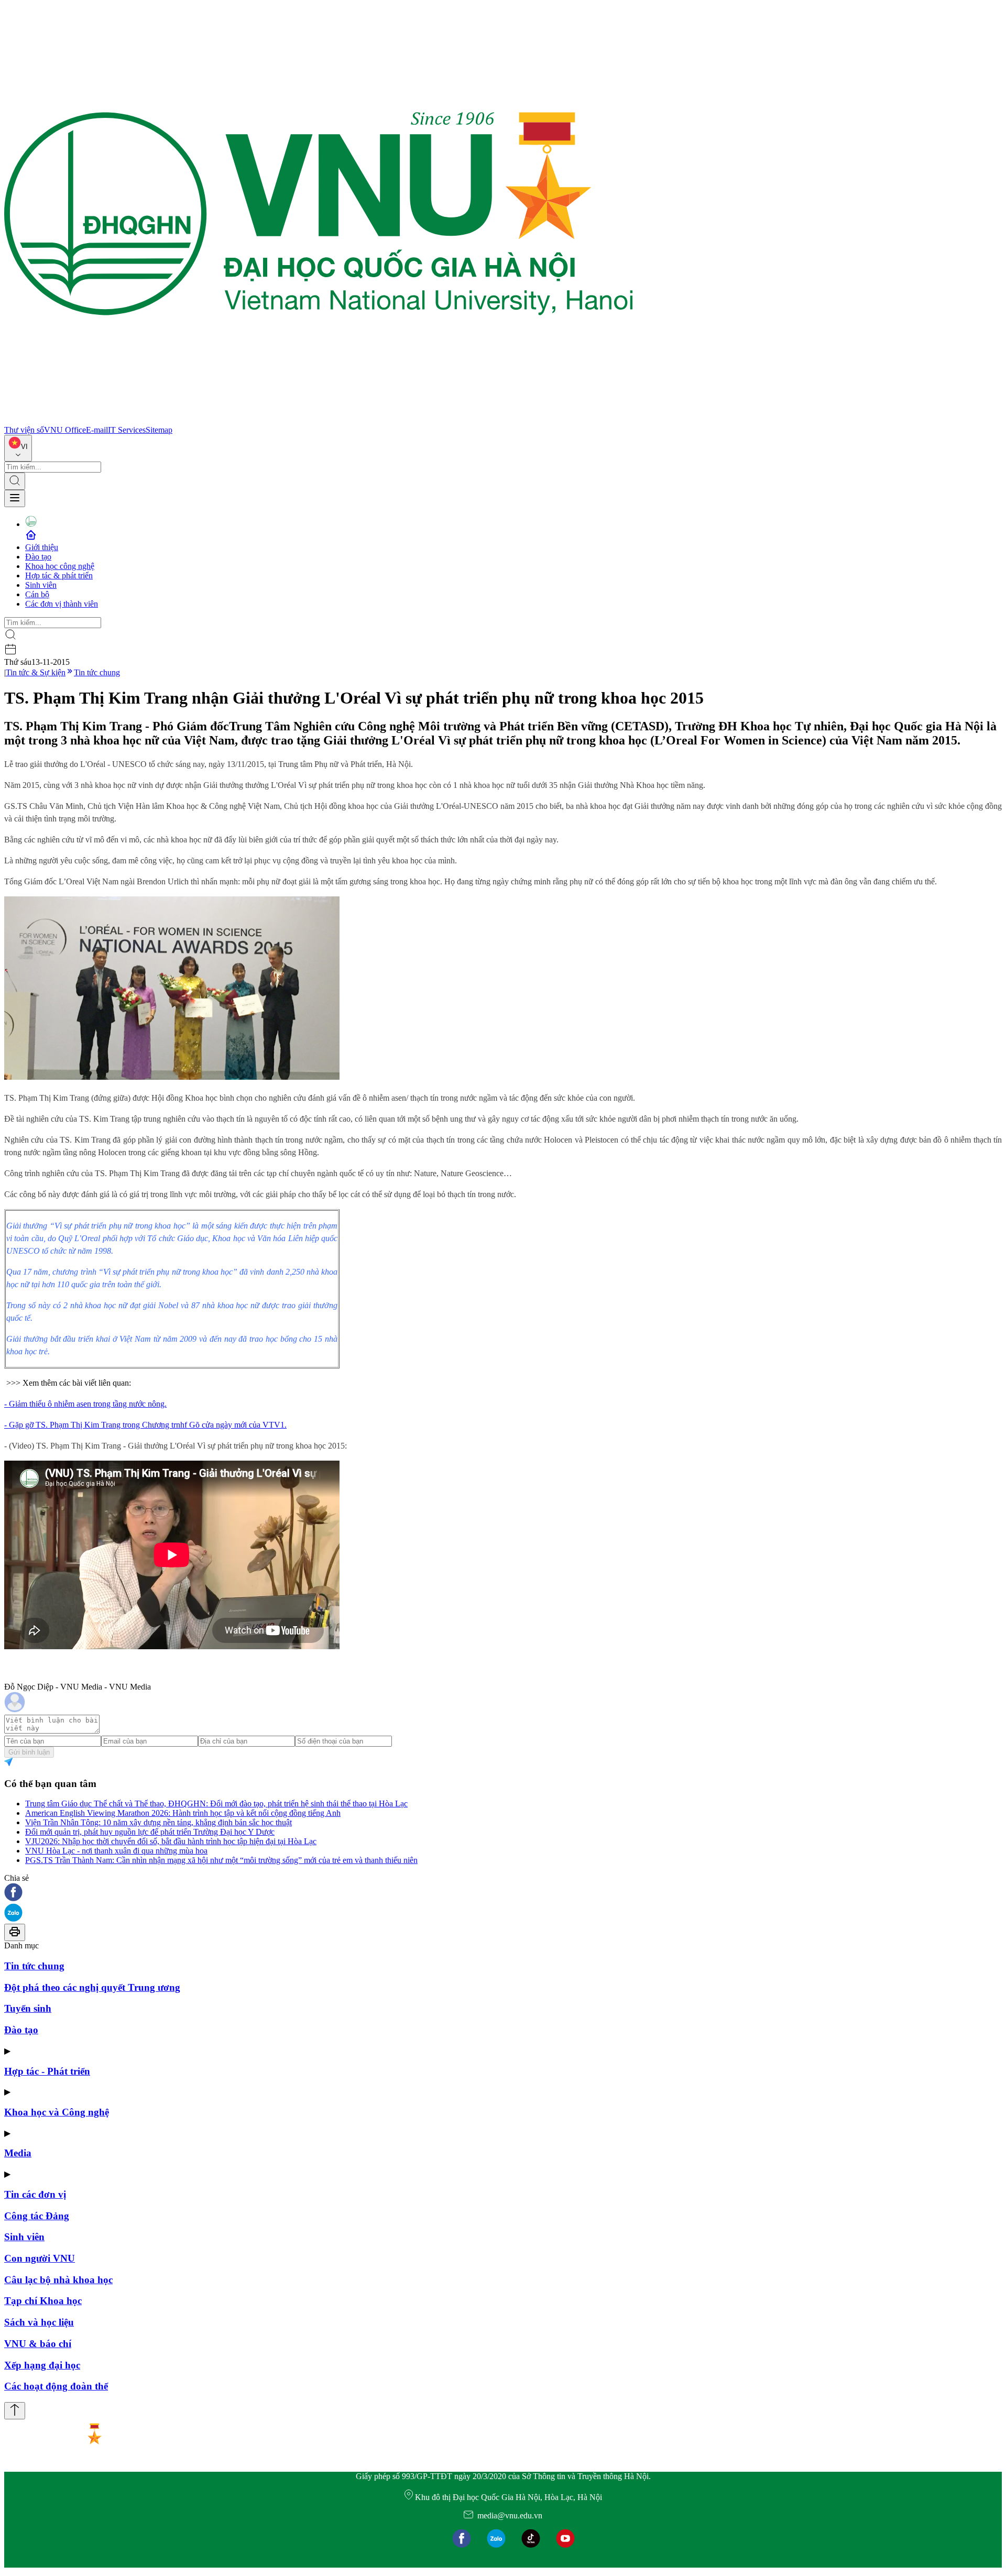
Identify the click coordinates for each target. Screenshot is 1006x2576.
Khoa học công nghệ (60, 566)
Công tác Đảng (37, 2216)
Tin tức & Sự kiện (36, 672)
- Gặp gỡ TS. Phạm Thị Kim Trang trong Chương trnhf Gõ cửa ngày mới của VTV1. (145, 1425)
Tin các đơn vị (35, 2194)
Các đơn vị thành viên (62, 604)
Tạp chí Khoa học (43, 2301)
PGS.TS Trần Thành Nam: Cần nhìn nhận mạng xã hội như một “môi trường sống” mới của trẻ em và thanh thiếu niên (221, 1860)
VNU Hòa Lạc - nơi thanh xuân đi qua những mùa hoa (116, 1851)
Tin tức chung (97, 672)
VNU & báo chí (38, 2344)
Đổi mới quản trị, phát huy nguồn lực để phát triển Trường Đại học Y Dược (150, 1832)
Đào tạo (38, 557)
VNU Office (65, 430)
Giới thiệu (42, 547)
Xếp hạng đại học (42, 2365)
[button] (503, 1893)
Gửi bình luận (29, 1752)
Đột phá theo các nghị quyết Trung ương (92, 1987)
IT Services (127, 430)
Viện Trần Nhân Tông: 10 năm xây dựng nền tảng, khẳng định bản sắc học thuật (158, 1822)
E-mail (97, 430)
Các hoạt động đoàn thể (56, 2386)
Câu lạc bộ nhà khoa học (58, 2280)
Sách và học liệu (39, 2322)
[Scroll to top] (15, 2411)
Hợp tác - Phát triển (47, 2071)
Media (18, 2153)
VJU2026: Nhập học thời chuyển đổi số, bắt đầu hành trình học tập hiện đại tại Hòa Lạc (171, 1841)
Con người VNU (40, 2258)
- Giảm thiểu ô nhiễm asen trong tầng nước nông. (85, 1404)
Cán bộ (37, 594)
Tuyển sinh (28, 2008)
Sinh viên (41, 585)
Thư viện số (24, 430)
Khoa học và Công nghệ (57, 2112)
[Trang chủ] (319, 420)
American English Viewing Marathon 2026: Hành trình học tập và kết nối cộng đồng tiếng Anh (183, 1813)
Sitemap (159, 430)
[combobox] (18, 448)
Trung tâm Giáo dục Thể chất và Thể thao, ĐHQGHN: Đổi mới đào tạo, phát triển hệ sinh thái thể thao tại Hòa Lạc (216, 1804)
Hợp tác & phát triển (59, 576)
